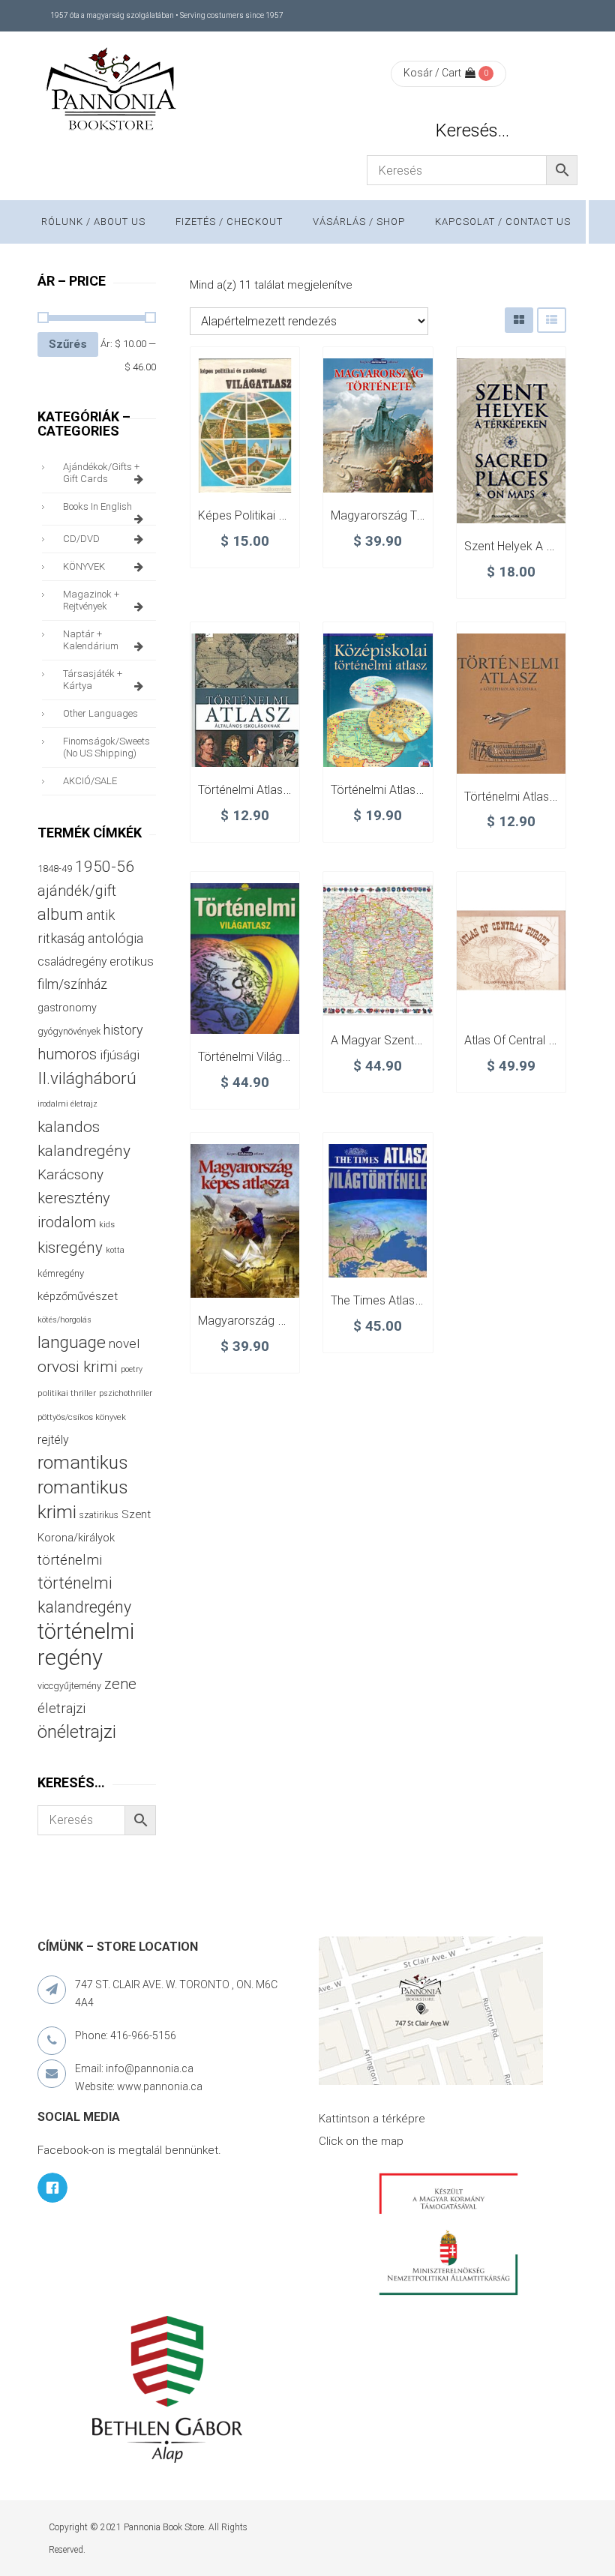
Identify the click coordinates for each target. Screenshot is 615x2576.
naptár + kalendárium (91, 640)
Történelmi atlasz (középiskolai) (415, 790)
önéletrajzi (77, 1732)
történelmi (70, 1560)
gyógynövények (69, 1031)
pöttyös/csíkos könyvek (82, 1417)
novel (124, 1343)
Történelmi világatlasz (256, 1057)
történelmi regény (86, 1644)
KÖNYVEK (84, 566)
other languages (100, 713)
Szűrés (68, 344)
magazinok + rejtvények (91, 600)
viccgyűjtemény (69, 1686)
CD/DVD (81, 539)
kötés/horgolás (64, 1320)
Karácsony (70, 1174)
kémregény (61, 1273)
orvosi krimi (78, 1367)
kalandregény (84, 1151)
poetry (132, 1369)
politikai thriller (67, 1393)
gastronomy (67, 1008)
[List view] (552, 320)
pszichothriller (126, 1393)
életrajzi (61, 1709)
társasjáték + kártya (93, 680)
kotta (115, 1250)
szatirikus (99, 1515)
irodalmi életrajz (67, 1104)
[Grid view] (519, 320)
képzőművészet (78, 1296)
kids (107, 1225)
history (123, 1030)
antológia (115, 938)
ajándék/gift (77, 891)
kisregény (70, 1248)
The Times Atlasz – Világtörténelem (424, 1300)
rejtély (53, 1440)
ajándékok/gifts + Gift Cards (101, 473)
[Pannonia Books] (112, 91)
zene (120, 1684)
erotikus (132, 962)
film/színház (72, 984)
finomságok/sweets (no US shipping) (106, 747)
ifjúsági (120, 1055)
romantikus (83, 1462)
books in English (97, 506)
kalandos (69, 1127)
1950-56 (105, 867)
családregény (72, 962)
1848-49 (55, 869)
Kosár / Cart (432, 73)
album (60, 914)
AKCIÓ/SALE (90, 781)
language (72, 1342)
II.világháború (87, 1078)
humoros (67, 1054)
